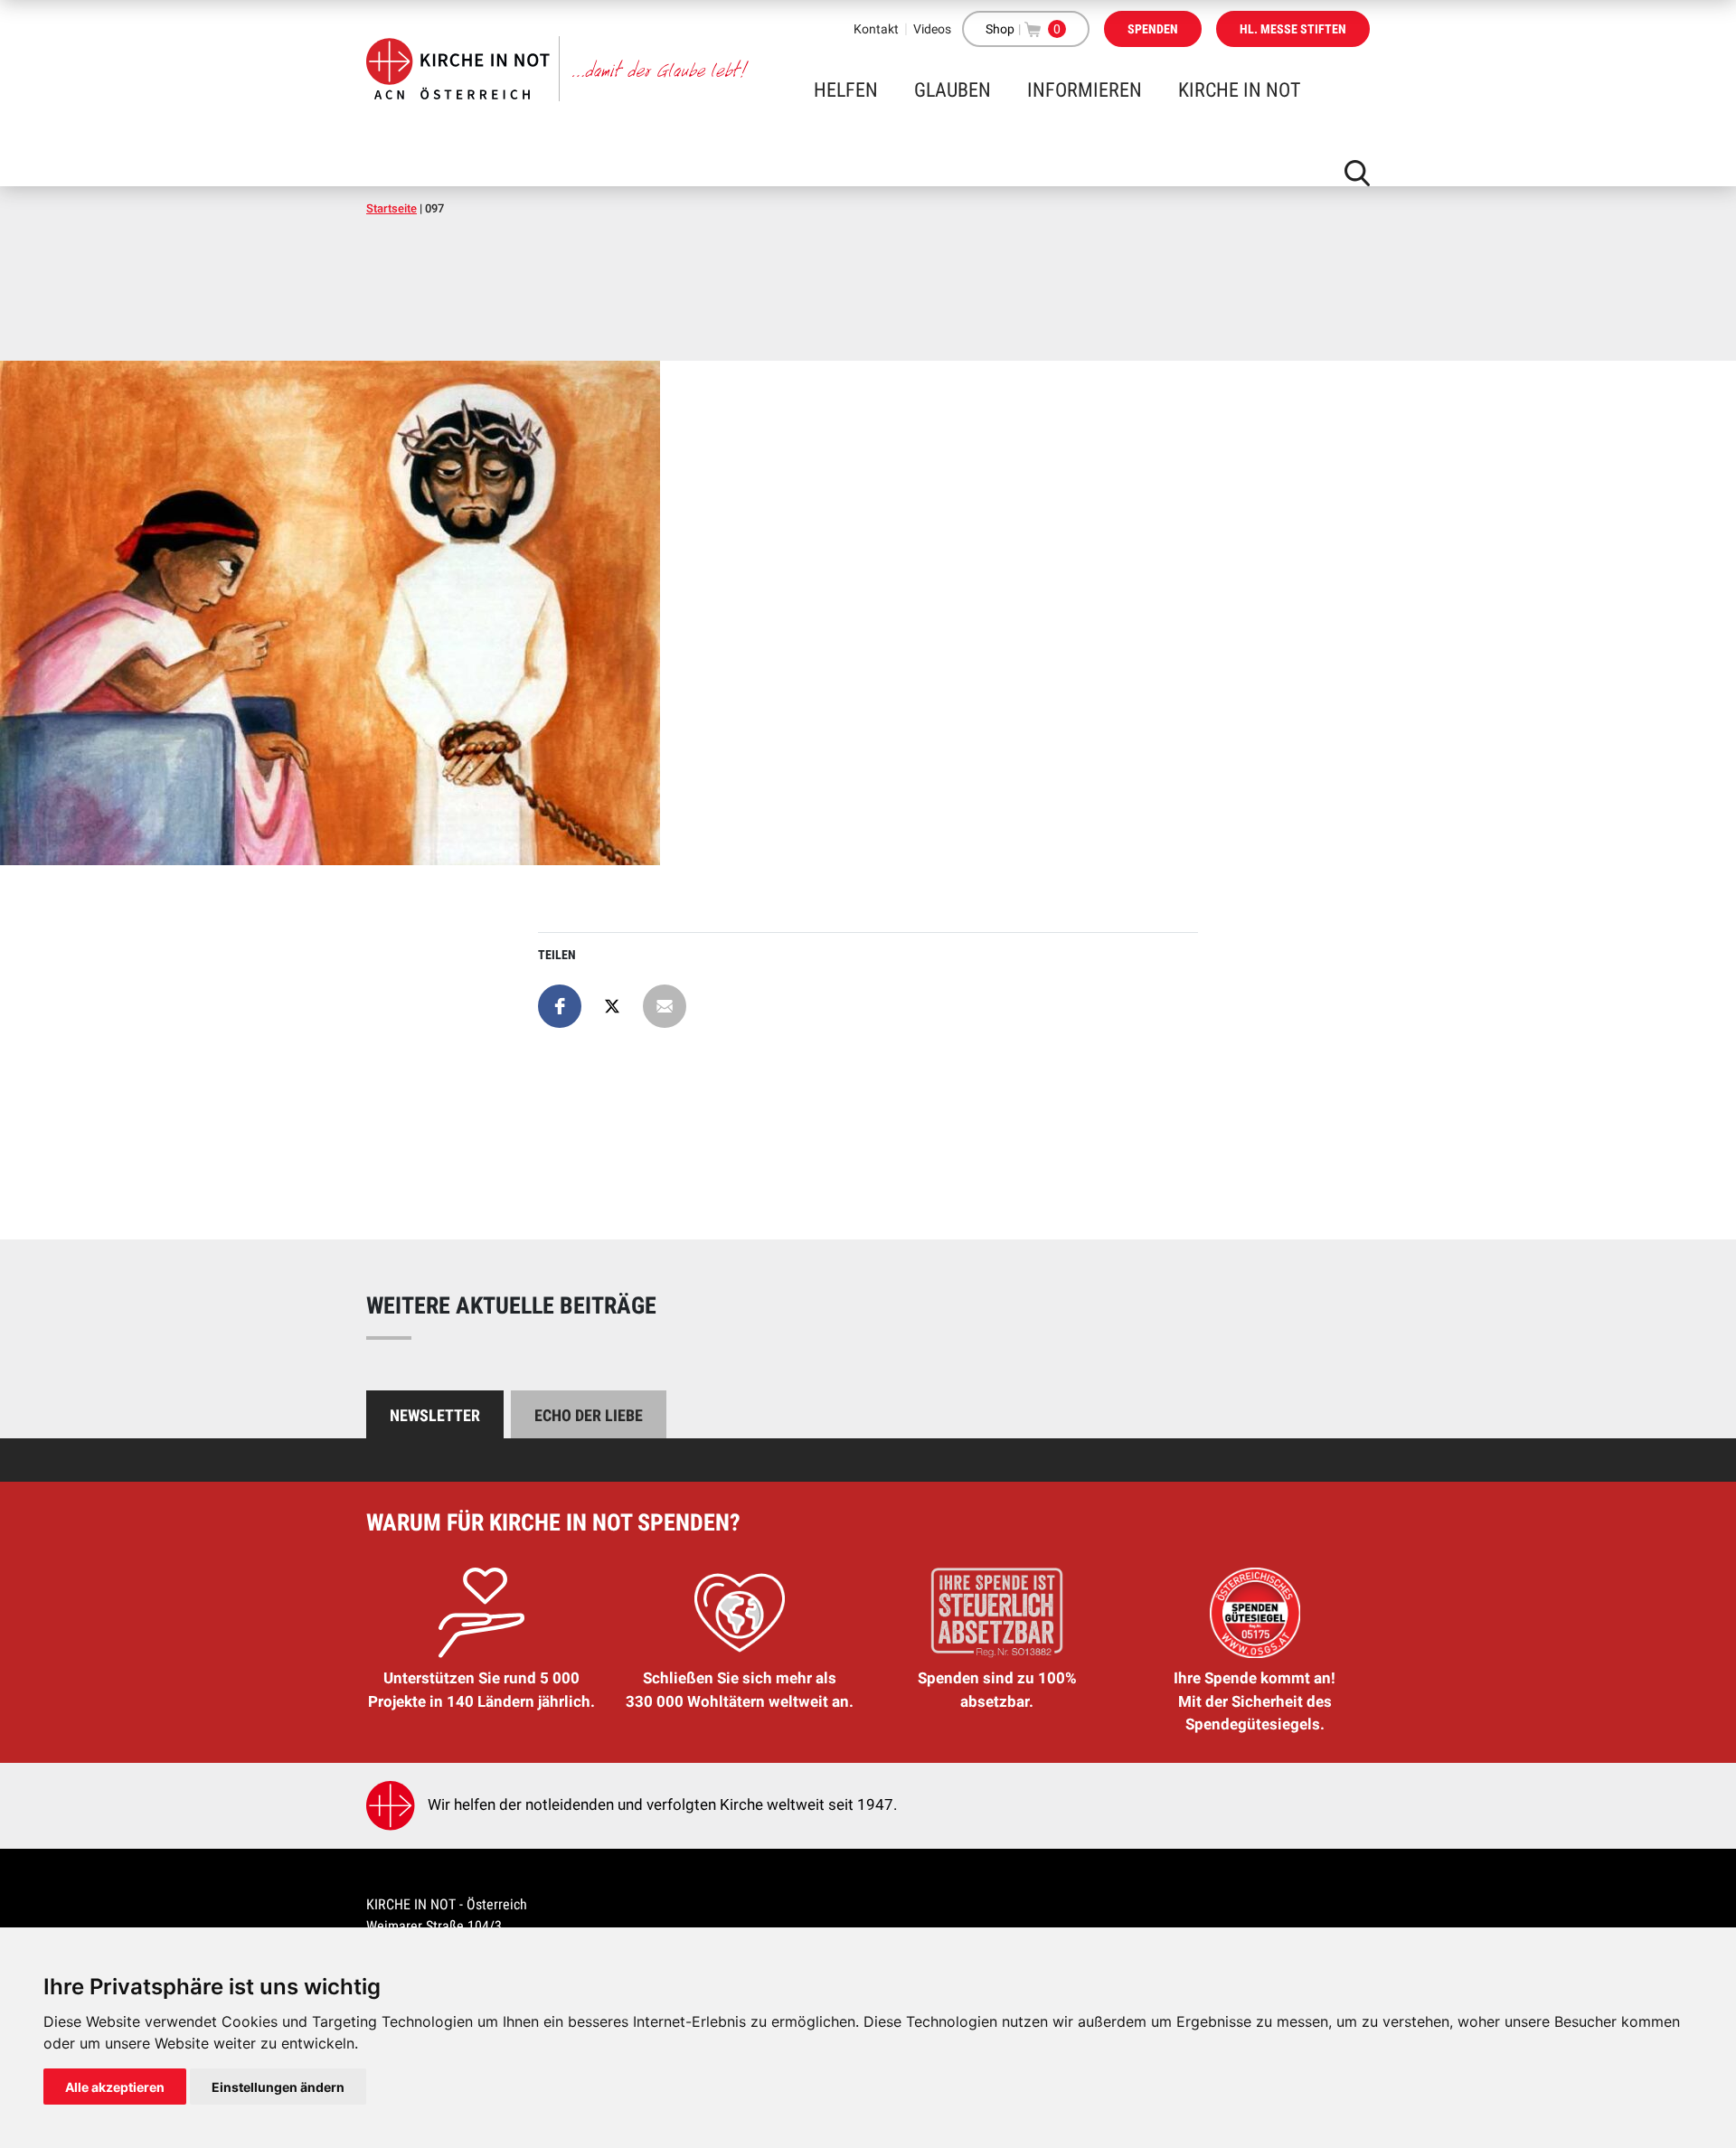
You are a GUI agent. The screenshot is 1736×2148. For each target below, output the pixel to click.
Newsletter (435, 1415)
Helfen (846, 90)
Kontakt (876, 29)
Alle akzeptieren (115, 2087)
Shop (1000, 29)
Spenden (1153, 29)
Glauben (953, 90)
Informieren (1085, 90)
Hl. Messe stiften (1293, 29)
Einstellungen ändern (278, 2087)
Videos (932, 29)
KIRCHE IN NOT (1239, 90)
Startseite (392, 208)
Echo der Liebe (589, 1415)
